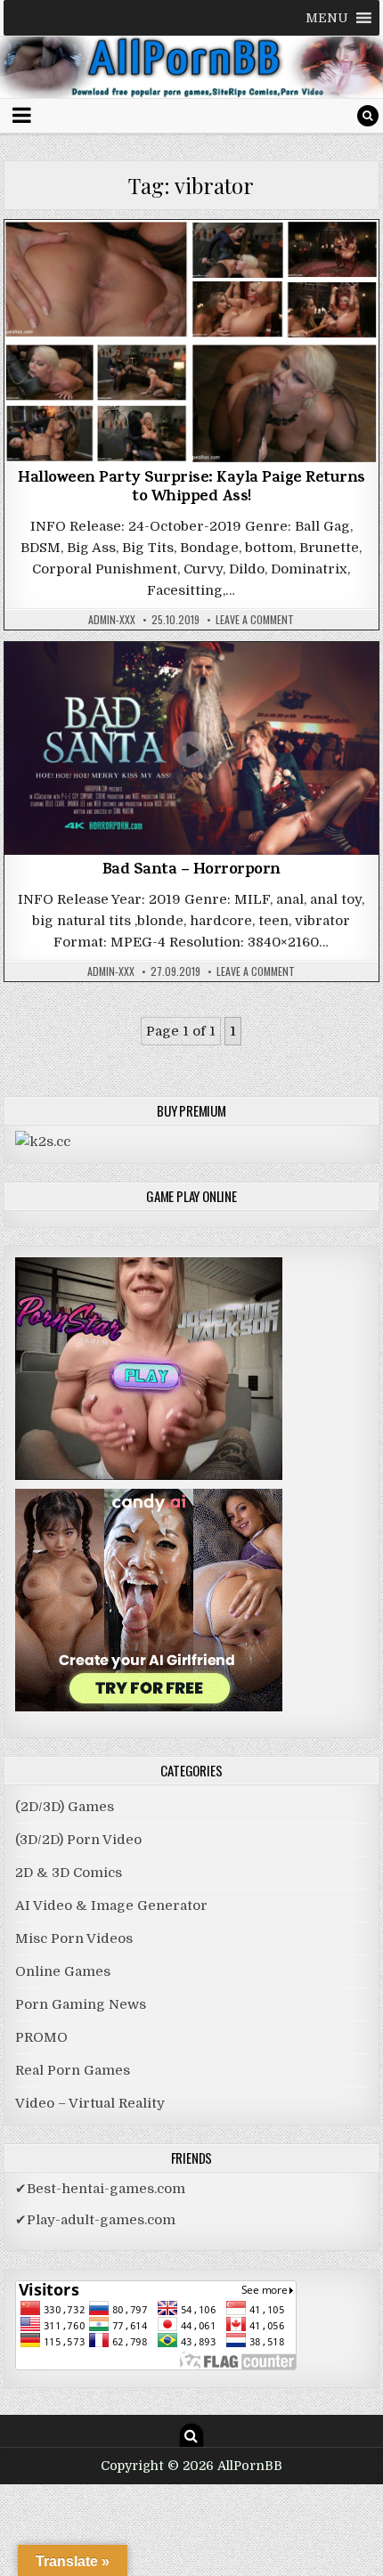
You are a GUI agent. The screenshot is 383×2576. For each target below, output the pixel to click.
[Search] (368, 116)
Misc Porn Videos (191, 266)
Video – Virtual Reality (90, 2103)
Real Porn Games (73, 2070)
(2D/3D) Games (65, 1807)
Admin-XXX (112, 620)
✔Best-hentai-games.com (100, 2189)
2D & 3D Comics (69, 1873)
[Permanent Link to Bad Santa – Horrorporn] (191, 748)
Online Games (63, 1971)
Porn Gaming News (81, 2004)
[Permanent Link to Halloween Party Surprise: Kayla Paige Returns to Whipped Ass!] (191, 341)
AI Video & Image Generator (111, 1906)
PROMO (41, 2037)
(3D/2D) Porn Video (78, 1840)
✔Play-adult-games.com (95, 2220)
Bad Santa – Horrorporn (191, 871)
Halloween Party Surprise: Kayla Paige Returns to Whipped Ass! (191, 489)
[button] (327, 18)
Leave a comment (255, 620)
